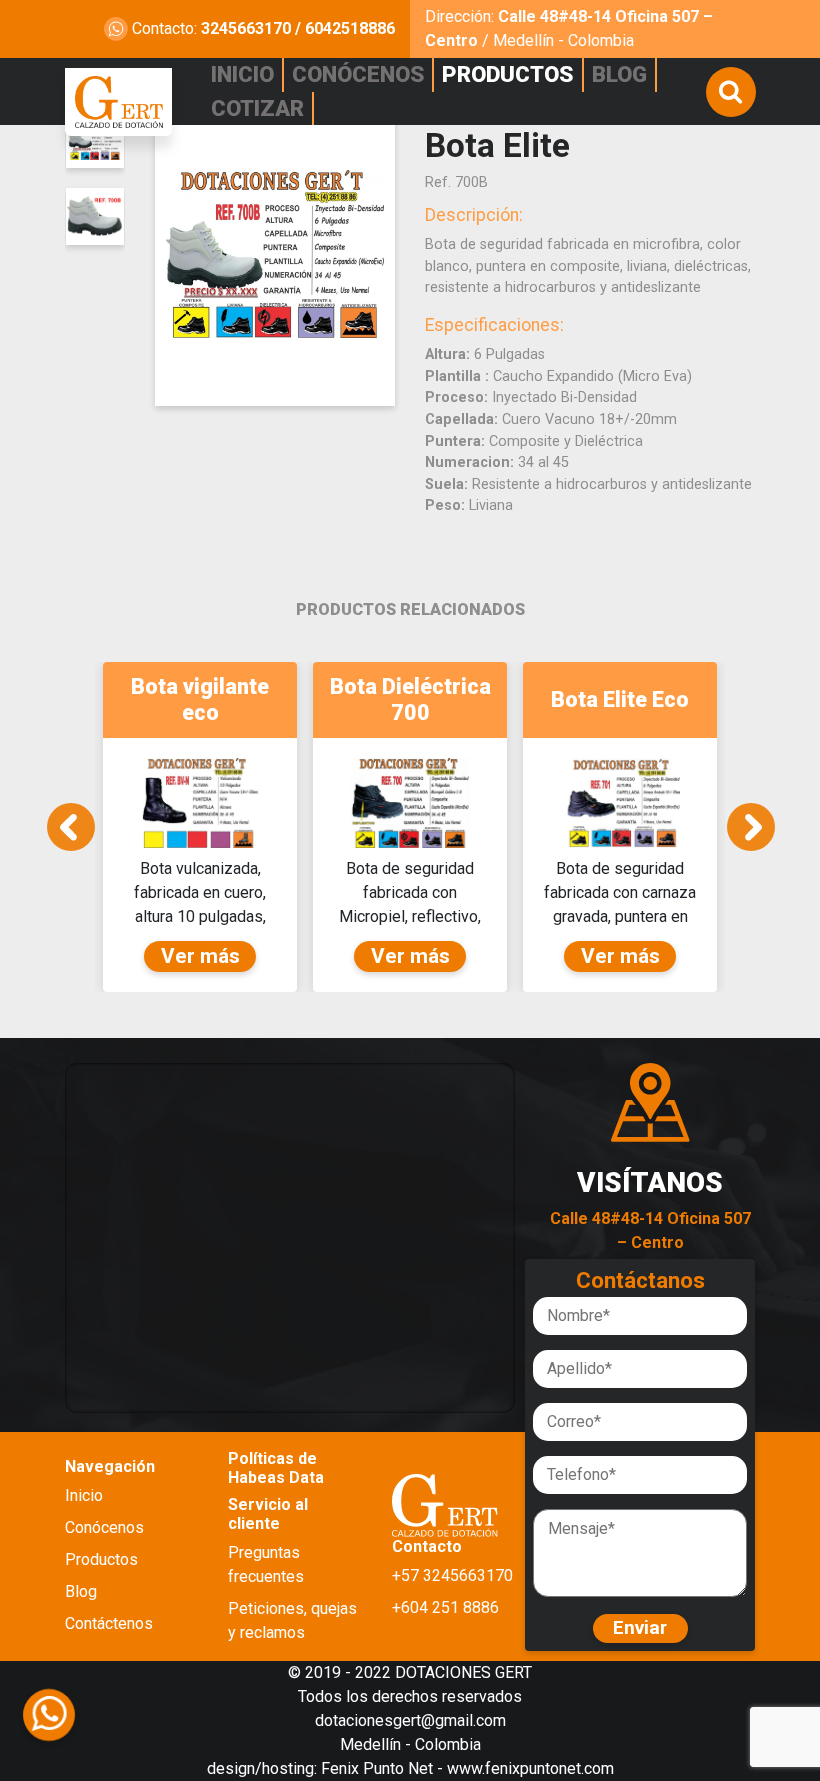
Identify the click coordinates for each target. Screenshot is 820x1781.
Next (751, 827)
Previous (71, 827)
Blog (81, 1591)
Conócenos (104, 1527)
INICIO (242, 74)
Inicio (84, 1495)
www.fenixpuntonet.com (530, 1768)
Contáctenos (109, 1623)
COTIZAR (257, 108)
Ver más (200, 956)
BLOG (619, 74)
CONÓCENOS (358, 74)
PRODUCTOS (507, 74)
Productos (101, 1559)
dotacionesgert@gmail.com (410, 1720)
